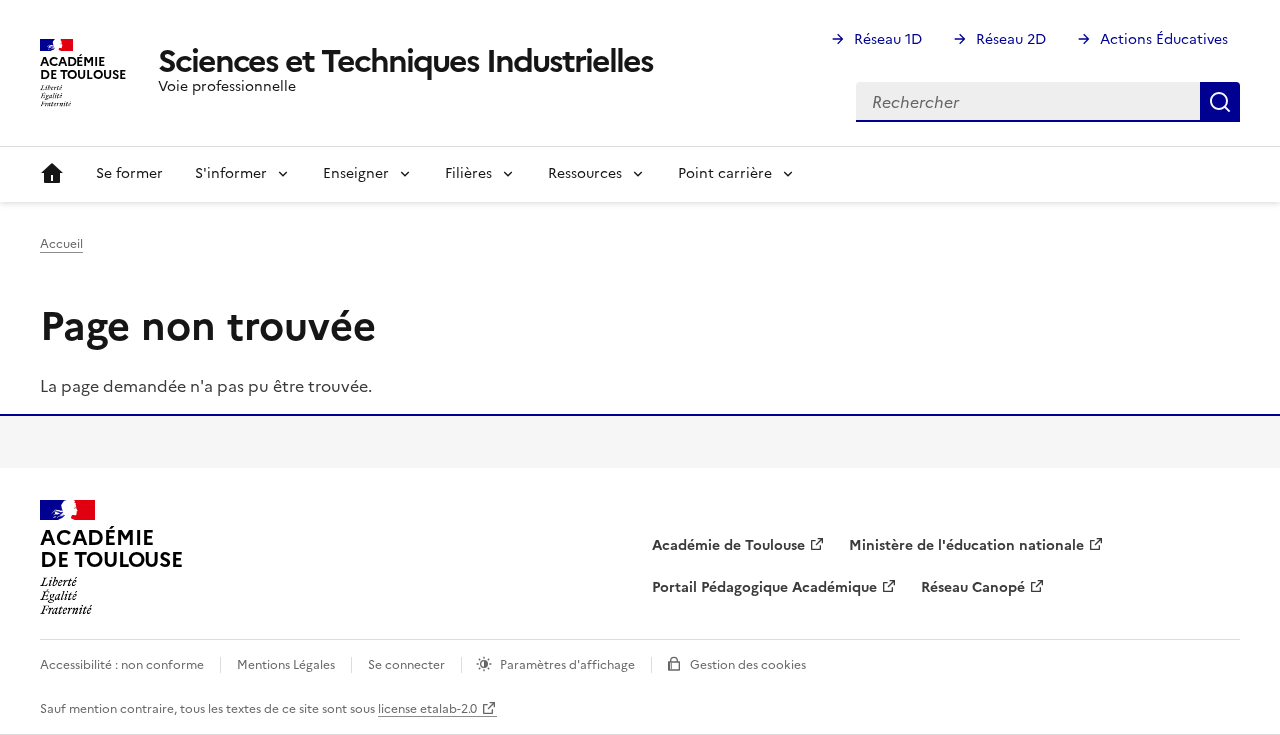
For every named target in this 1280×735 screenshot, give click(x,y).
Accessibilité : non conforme (122, 665)
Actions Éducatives (1164, 39)
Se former (129, 173)
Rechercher (1220, 102)
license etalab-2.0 (427, 709)
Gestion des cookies (748, 665)
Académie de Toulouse (728, 545)
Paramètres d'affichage (567, 665)
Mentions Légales (286, 665)
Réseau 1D (888, 39)
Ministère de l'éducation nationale (966, 545)
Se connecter (406, 665)
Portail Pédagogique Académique (764, 587)
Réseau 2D (1011, 39)
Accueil (52, 174)
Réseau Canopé (973, 587)
